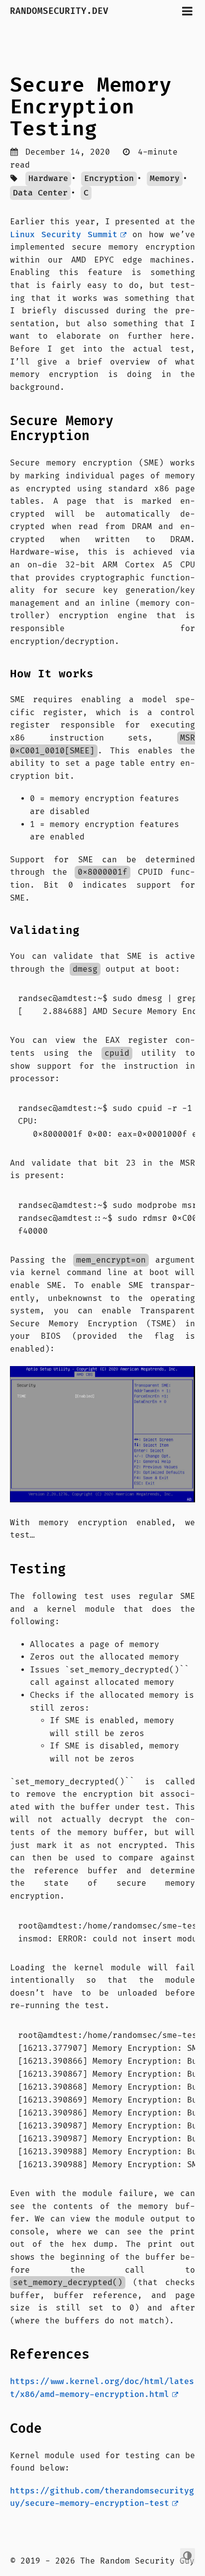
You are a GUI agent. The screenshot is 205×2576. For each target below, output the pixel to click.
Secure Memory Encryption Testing (91, 107)
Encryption (109, 179)
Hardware (48, 179)
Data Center (40, 193)
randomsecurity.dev (62, 11)
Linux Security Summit (64, 235)
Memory (165, 179)
